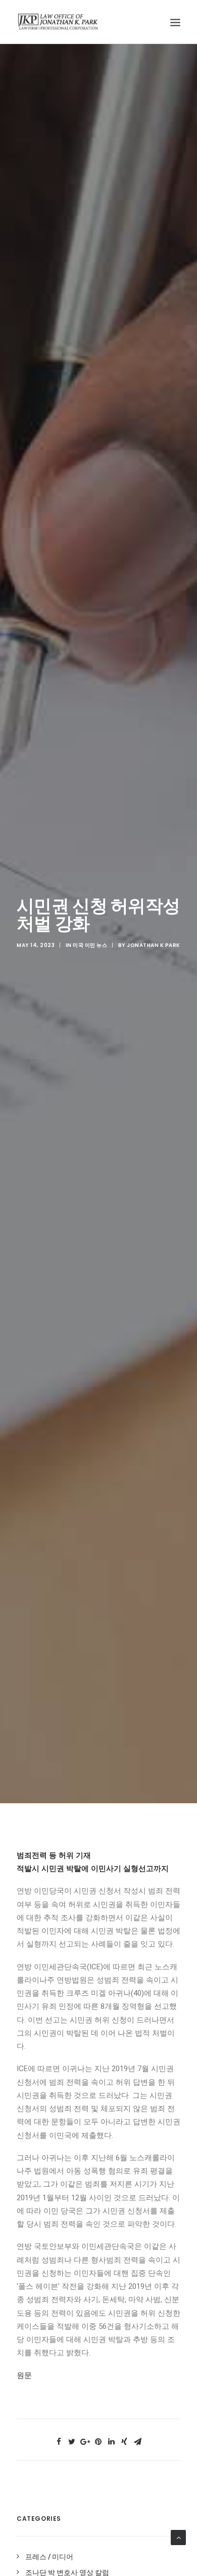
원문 (24, 2375)
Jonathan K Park (154, 945)
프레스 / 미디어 (49, 2557)
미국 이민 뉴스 (90, 945)
